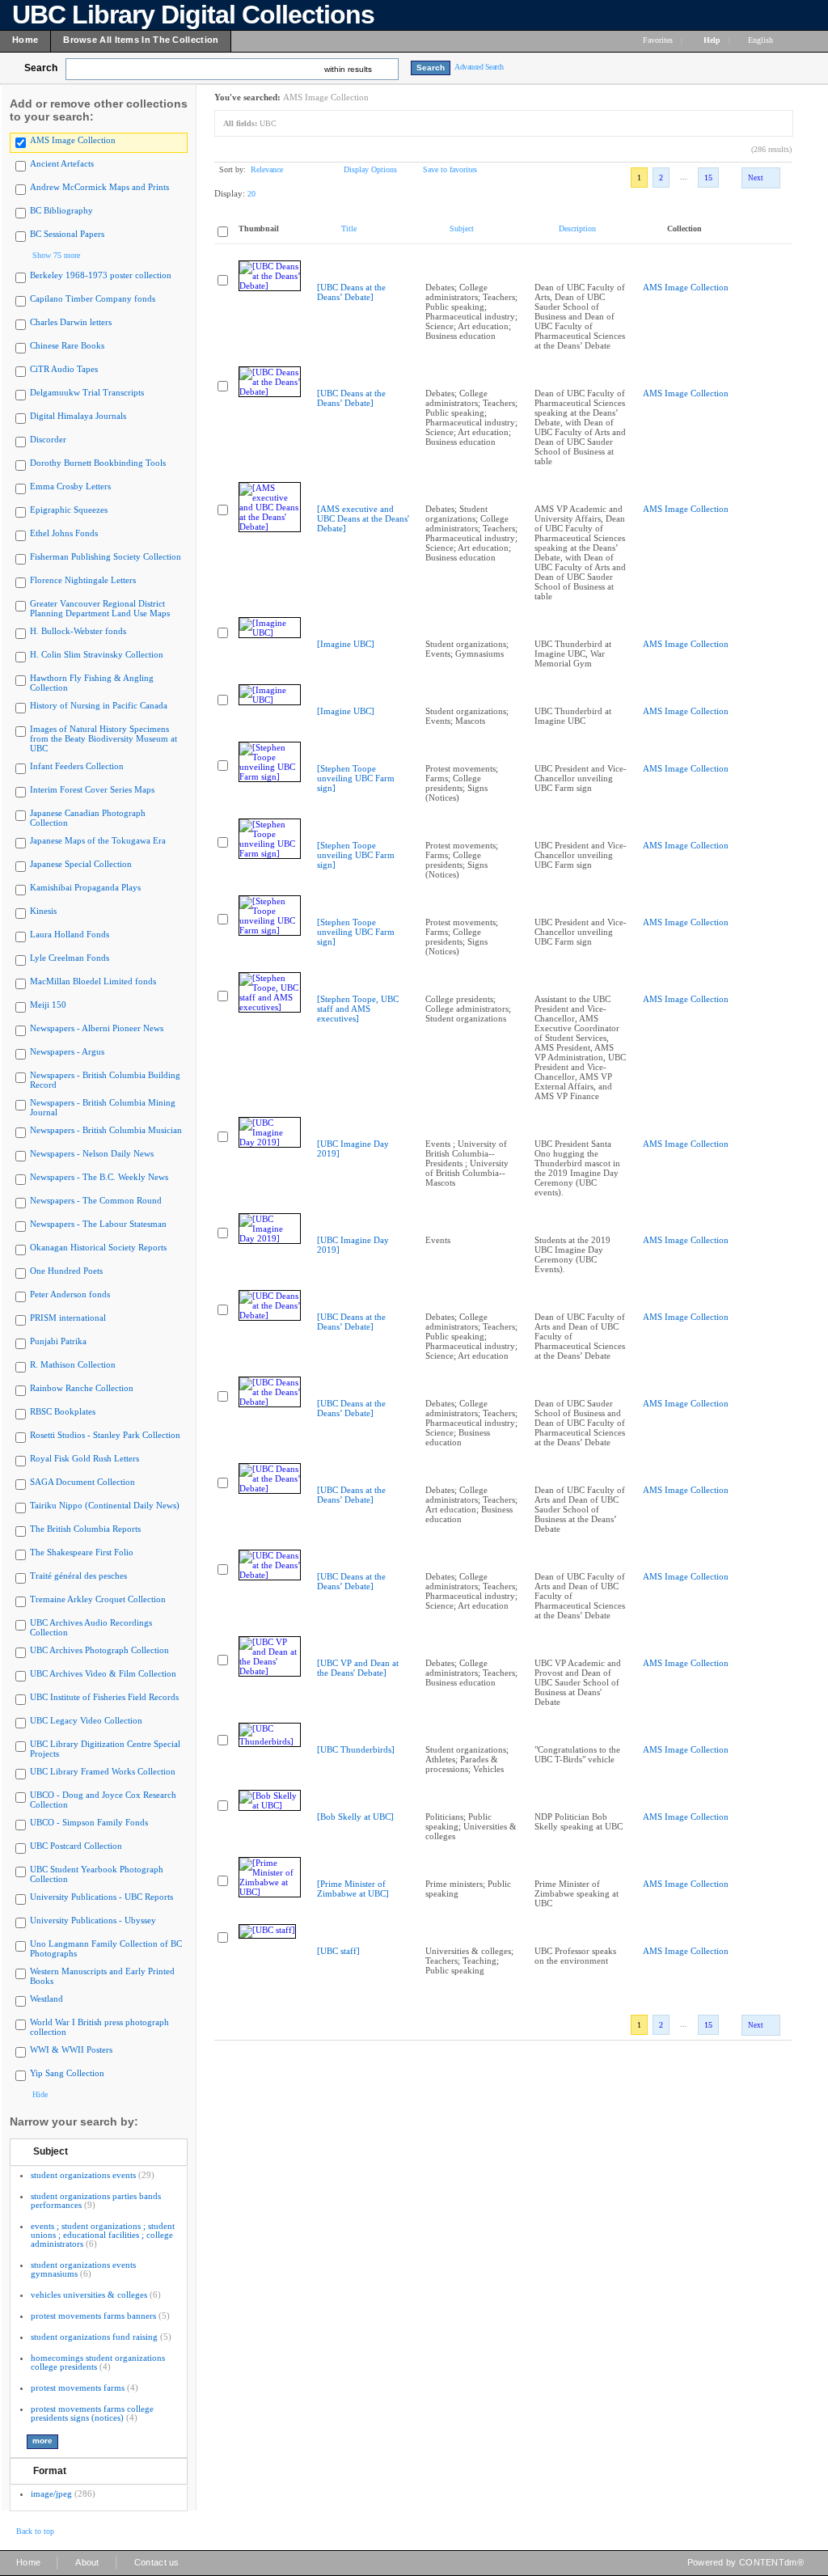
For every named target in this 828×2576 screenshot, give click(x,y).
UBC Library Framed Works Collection (103, 1771)
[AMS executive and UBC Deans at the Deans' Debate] (363, 518)
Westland (46, 1999)
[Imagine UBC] (346, 644)
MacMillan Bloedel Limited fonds (93, 981)
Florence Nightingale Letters (83, 580)
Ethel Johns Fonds (64, 533)
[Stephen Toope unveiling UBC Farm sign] (356, 778)
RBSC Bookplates (63, 1411)
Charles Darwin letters (71, 322)
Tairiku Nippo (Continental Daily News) (105, 1505)
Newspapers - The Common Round (96, 1200)
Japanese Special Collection (81, 864)
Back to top (35, 2531)
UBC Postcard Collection (76, 1846)
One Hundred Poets (66, 1271)
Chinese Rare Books (67, 345)
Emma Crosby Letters (70, 486)
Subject (51, 2151)
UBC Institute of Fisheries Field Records (104, 1697)
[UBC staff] (338, 1951)
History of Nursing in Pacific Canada (99, 705)
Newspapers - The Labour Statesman (98, 1224)
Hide (40, 2094)
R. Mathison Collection (73, 1364)
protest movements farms (78, 2388)
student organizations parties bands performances (96, 2200)
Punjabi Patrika (58, 1341)
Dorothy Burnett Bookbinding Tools (98, 463)
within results (348, 69)
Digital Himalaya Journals (78, 416)
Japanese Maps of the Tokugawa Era (98, 840)
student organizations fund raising (94, 2337)
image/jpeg (51, 2494)
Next (756, 178)
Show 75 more (56, 255)
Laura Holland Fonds (70, 934)
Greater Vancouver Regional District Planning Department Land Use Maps (100, 608)
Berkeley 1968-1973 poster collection (101, 275)
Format (50, 2471)
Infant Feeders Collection (77, 766)
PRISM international (68, 1318)
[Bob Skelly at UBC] (355, 1817)
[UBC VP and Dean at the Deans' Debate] (358, 1668)
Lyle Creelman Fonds (70, 958)
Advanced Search (479, 67)
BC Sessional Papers (67, 234)
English (762, 40)
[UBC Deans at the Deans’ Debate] (351, 292)
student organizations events (83, 2175)
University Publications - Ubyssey (93, 1920)
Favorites (658, 40)
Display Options (370, 169)
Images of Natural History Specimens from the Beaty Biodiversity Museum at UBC (103, 738)
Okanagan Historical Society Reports (98, 1247)
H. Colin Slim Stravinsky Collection (97, 654)
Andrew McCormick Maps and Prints (99, 187)
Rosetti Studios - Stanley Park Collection (105, 1435)
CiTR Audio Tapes (64, 369)
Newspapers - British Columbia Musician (106, 1130)
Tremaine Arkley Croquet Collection (98, 1599)
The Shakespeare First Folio (82, 1552)
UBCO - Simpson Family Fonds (89, 1822)
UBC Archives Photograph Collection (99, 1650)
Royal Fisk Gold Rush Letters (84, 1458)
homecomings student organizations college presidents (98, 2362)
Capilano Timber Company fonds (93, 298)
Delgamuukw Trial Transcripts (87, 392)
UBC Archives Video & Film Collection (103, 1673)
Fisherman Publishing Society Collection (106, 556)
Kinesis (43, 911)
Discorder (48, 439)
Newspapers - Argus (67, 1051)
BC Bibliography (61, 210)
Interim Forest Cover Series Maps (92, 789)
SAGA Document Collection (82, 1482)
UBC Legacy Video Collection (86, 1720)
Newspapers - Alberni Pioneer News (97, 1028)
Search (41, 68)
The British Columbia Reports (85, 1529)
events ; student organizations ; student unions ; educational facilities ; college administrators (103, 2235)
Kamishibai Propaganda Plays (85, 887)
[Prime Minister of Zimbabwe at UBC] (353, 1889)
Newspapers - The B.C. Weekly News (99, 1177)
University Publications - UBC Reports (101, 1897)
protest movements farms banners (93, 2316)
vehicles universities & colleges (89, 2295)
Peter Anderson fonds (70, 1294)
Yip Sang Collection (67, 2073)
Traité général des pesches (78, 1576)
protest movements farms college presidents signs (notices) (92, 2413)
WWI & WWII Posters (71, 2049)
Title (349, 228)
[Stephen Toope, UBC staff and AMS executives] (358, 1009)
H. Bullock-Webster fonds (78, 631)
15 (708, 178)
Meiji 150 (48, 1005)
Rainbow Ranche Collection (82, 1388)
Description (577, 228)
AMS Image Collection (73, 140)
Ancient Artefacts (62, 163)
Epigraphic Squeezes (69, 510)
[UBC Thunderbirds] (356, 1749)
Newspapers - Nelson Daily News (92, 1153)
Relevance (267, 169)
